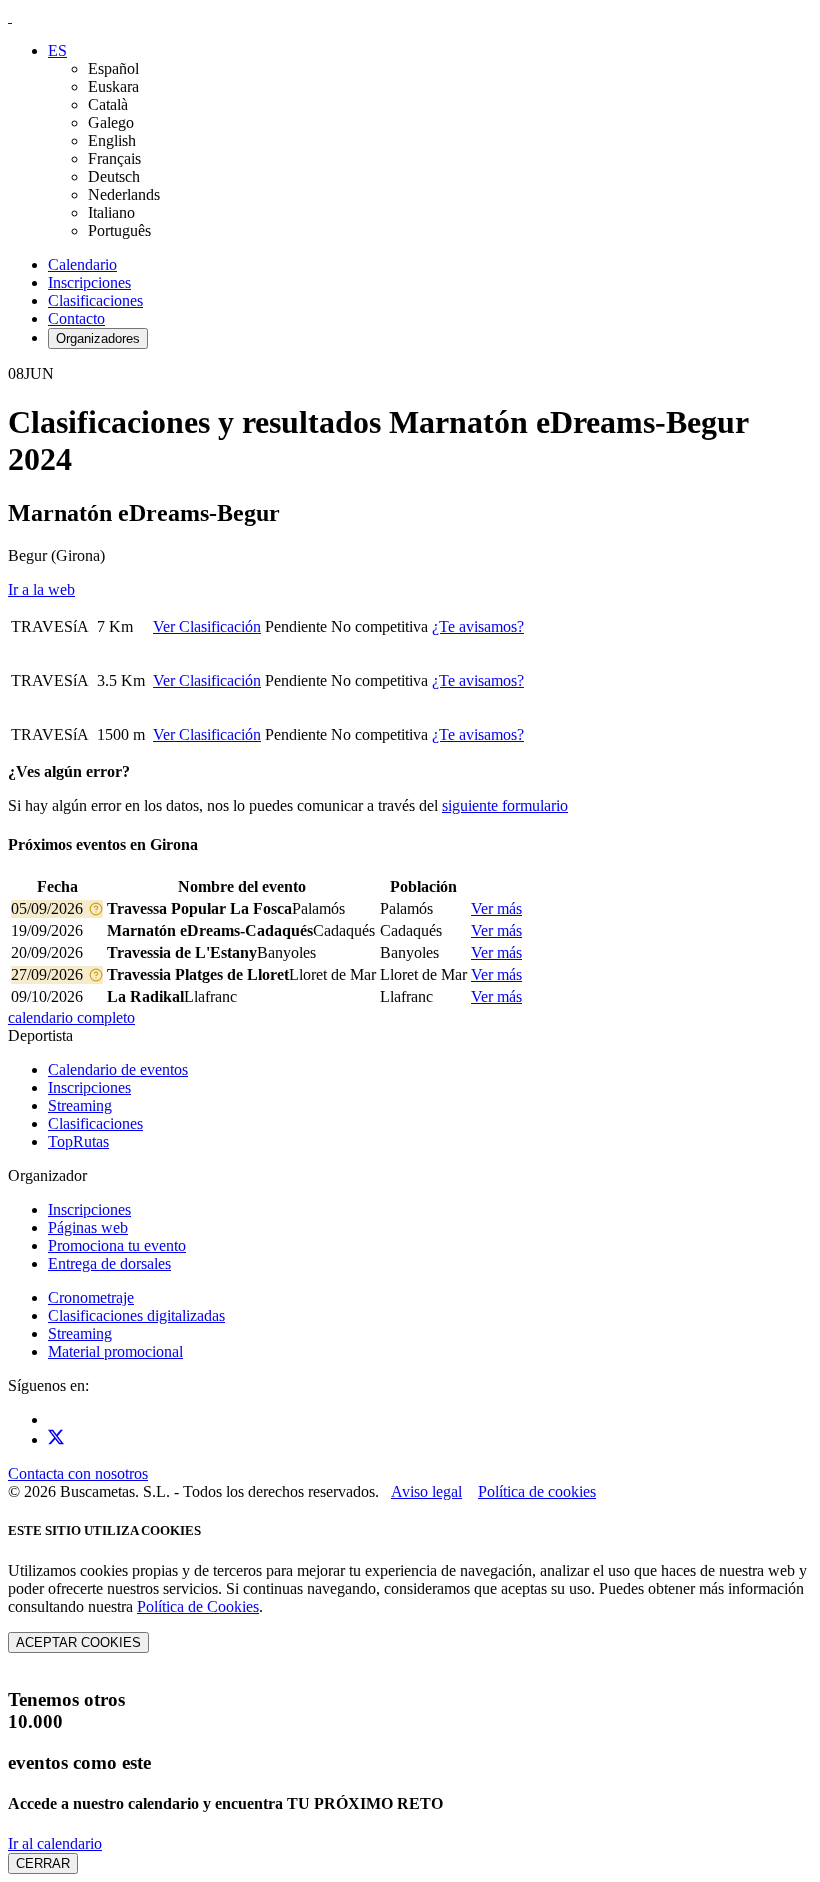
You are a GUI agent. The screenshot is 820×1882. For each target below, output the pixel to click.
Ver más (496, 908)
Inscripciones (89, 282)
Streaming (80, 1105)
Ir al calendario (55, 1843)
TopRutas (78, 1141)
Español (113, 68)
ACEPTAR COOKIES (78, 1642)
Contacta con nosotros (78, 1473)
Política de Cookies (198, 1606)
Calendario (82, 264)
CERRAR (43, 1863)
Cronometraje (91, 1297)
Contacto (76, 318)
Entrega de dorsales (109, 1263)
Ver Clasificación (207, 626)
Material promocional (115, 1351)
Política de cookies (537, 1491)
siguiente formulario (505, 805)
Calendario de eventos (118, 1069)
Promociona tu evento (117, 1245)
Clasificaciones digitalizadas (136, 1315)
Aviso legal (426, 1491)
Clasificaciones (95, 300)
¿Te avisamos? (478, 626)
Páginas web (88, 1227)
